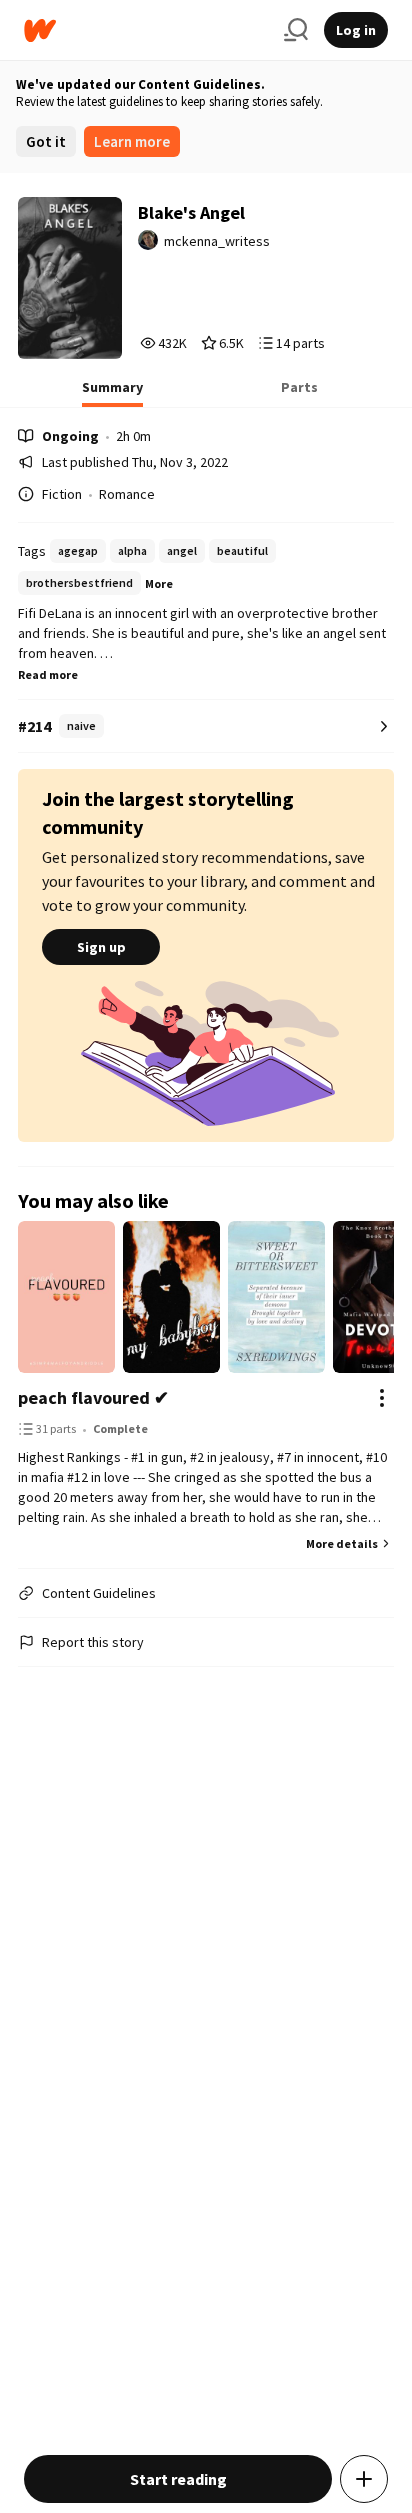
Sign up (101, 947)
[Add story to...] (364, 2479)
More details (342, 1543)
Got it (46, 141)
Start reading (178, 2479)
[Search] (296, 30)
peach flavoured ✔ (93, 1397)
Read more (48, 674)
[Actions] (382, 1398)
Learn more (132, 141)
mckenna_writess (217, 241)
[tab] (112, 393)
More (159, 583)
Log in (356, 30)
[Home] (146, 30)
